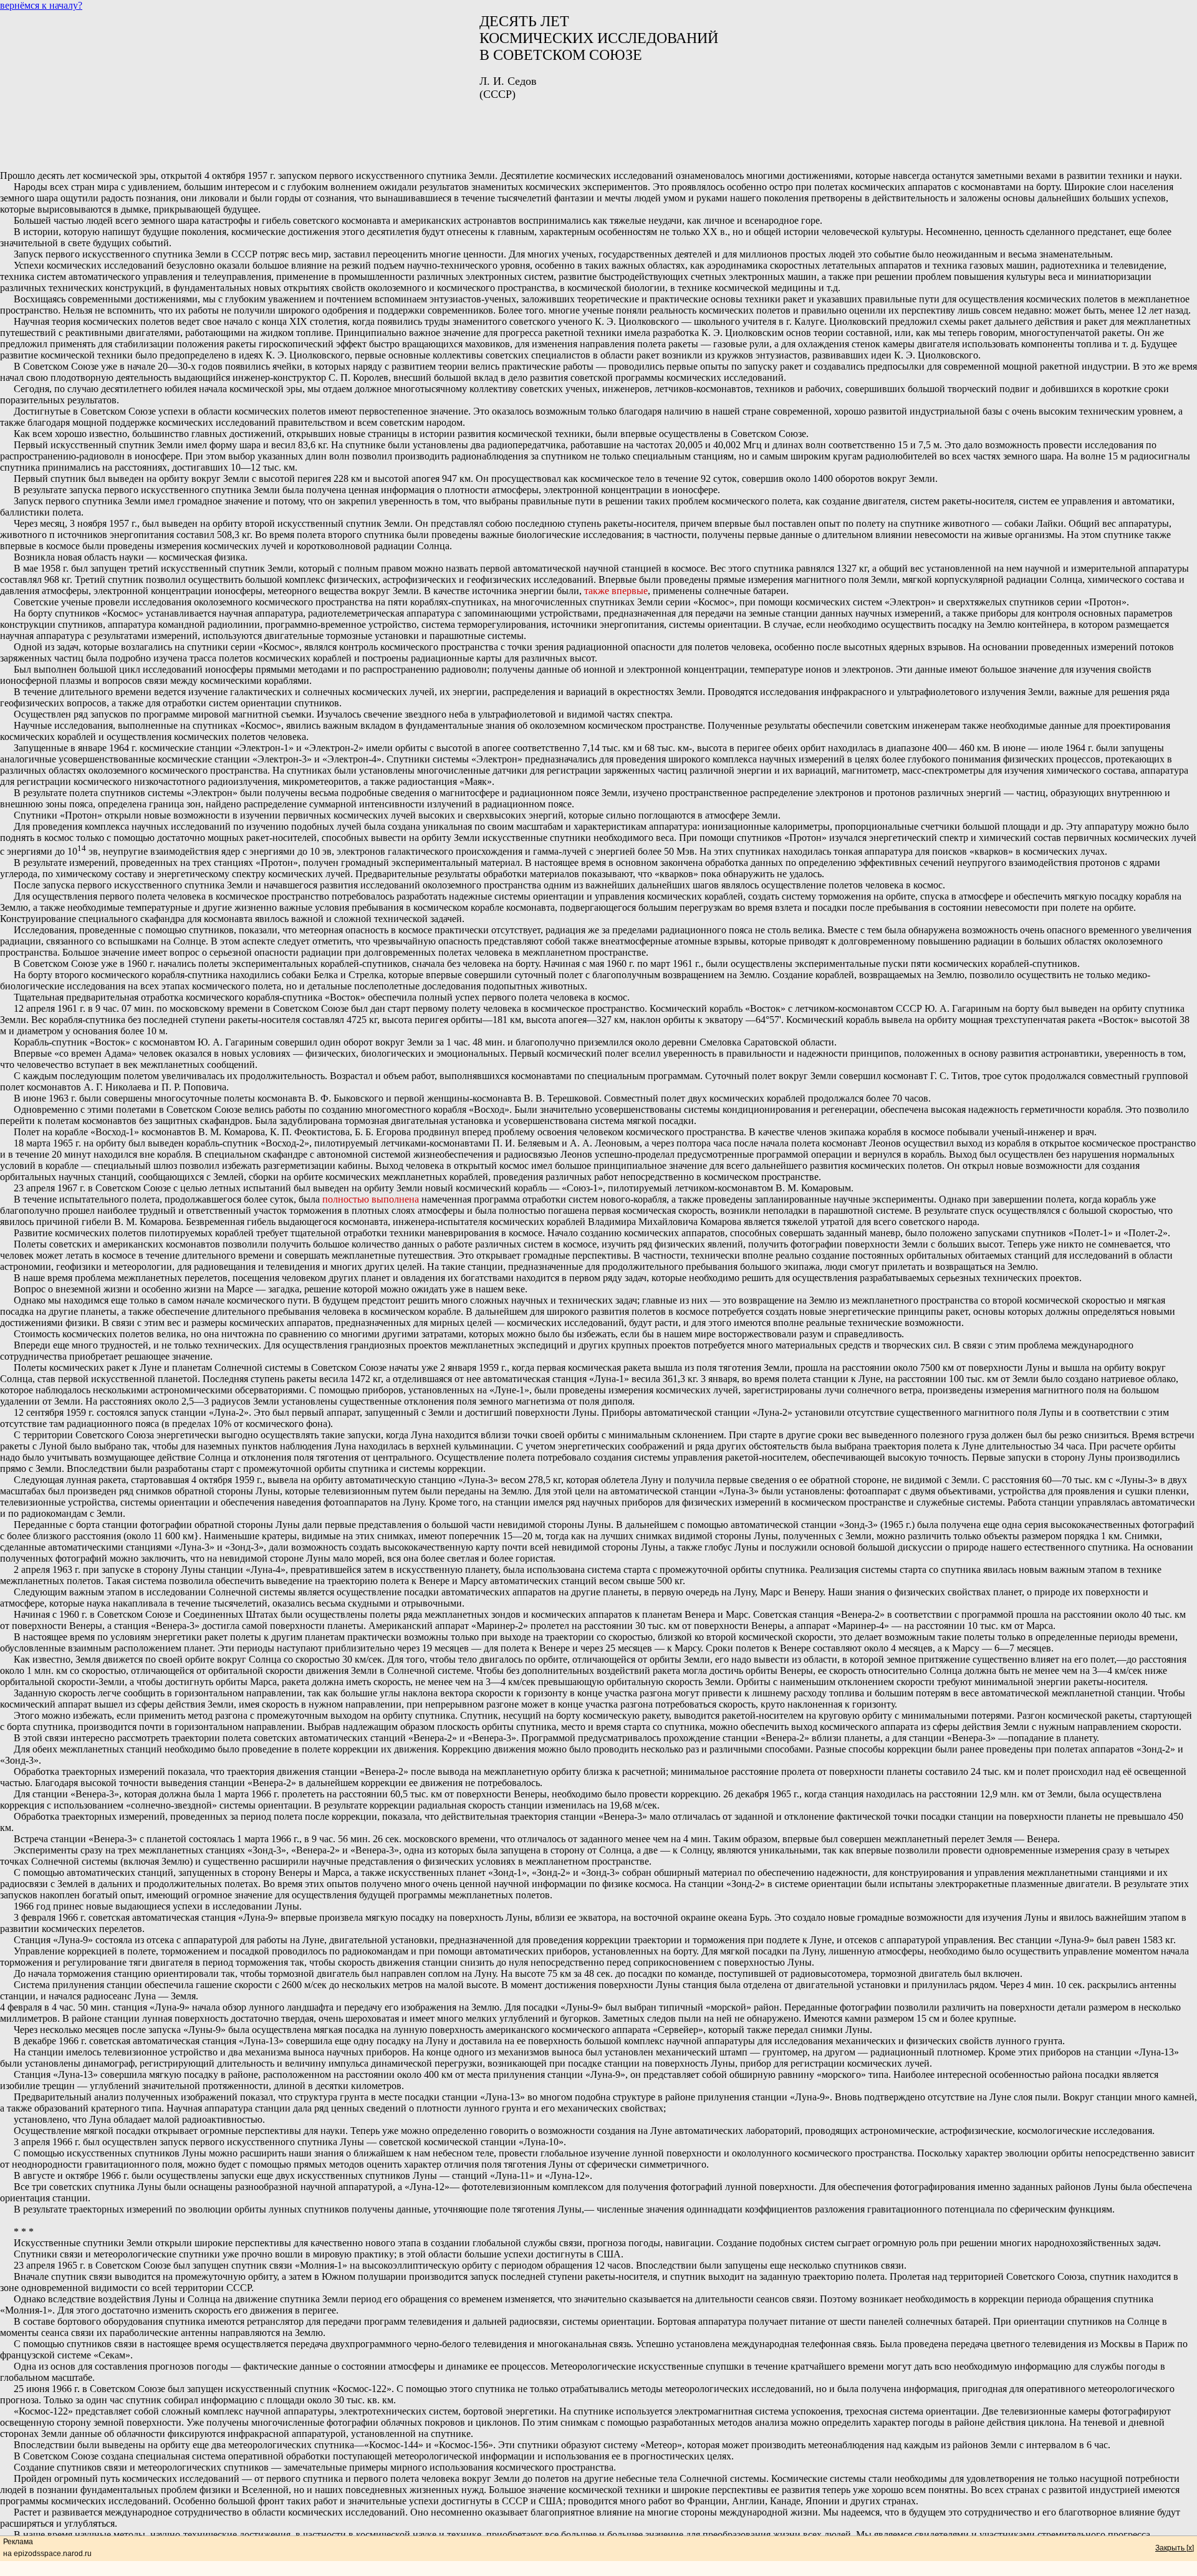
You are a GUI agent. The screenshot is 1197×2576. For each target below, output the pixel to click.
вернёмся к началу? (41, 5)
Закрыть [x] (1175, 2548)
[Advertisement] (598, 131)
